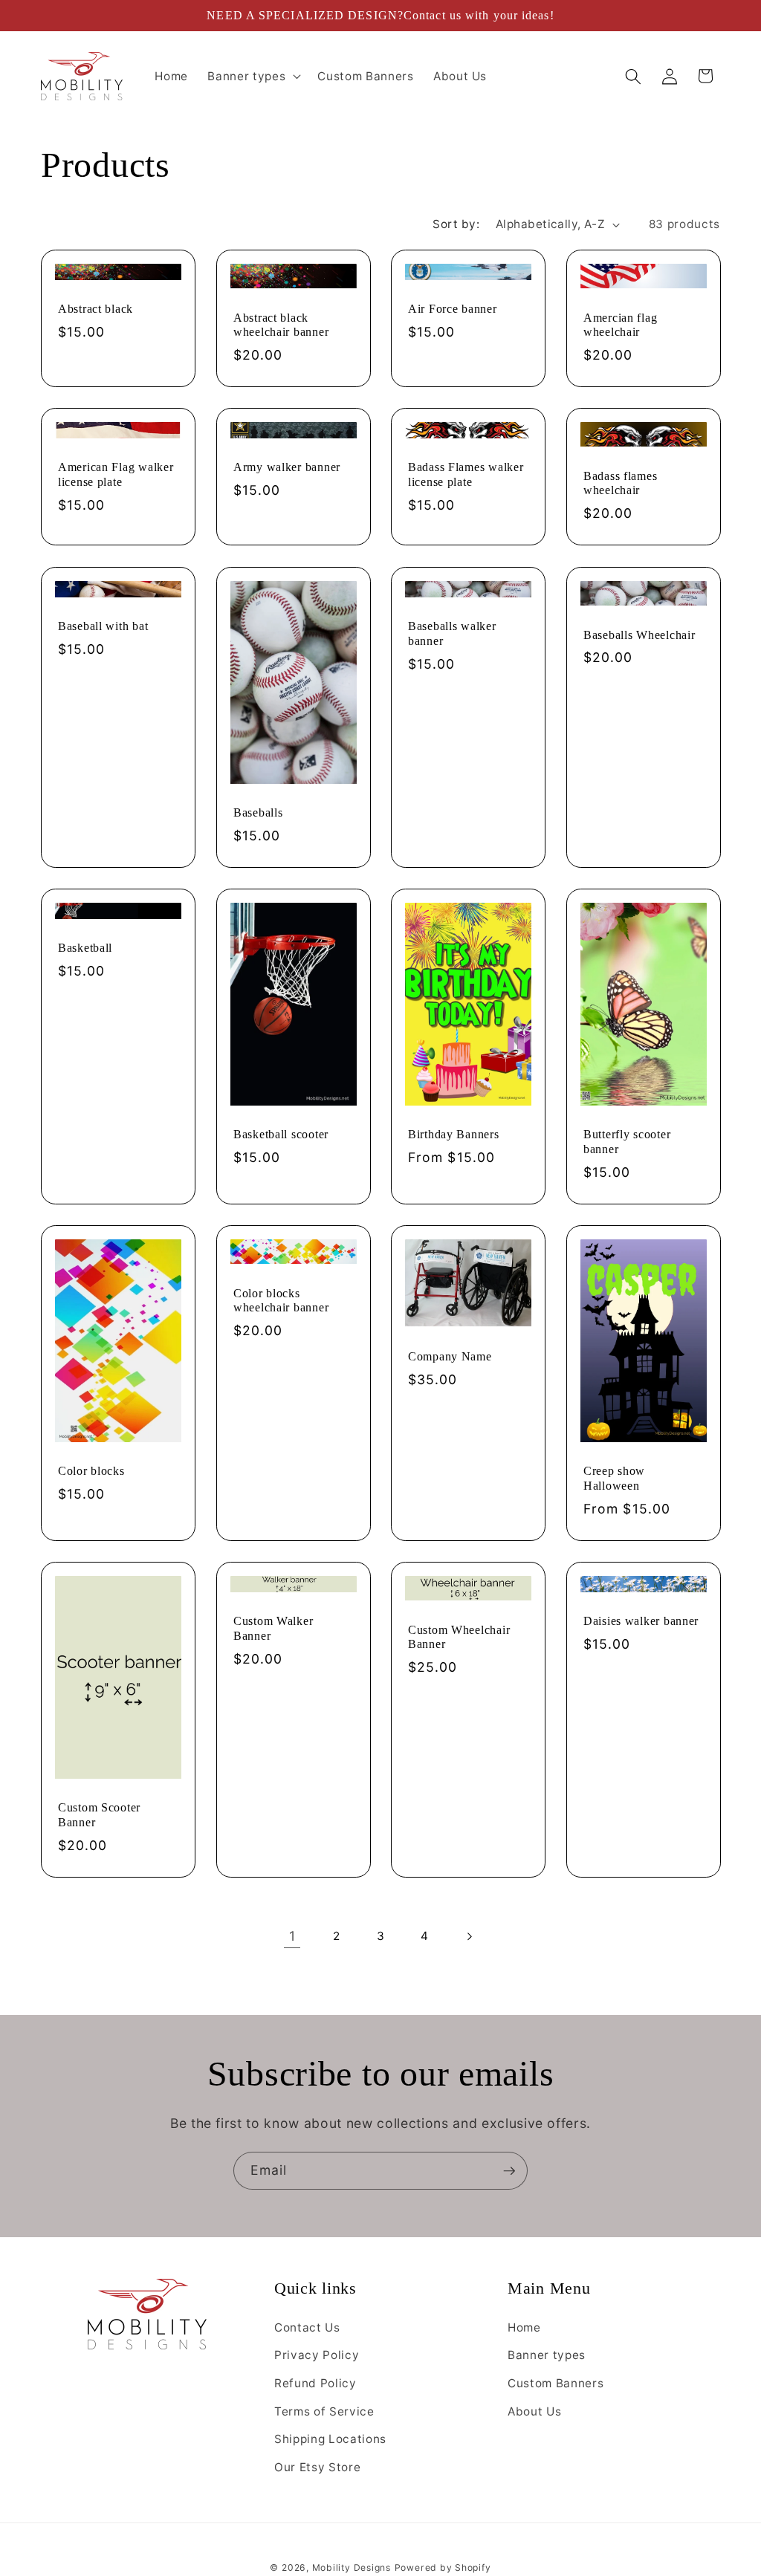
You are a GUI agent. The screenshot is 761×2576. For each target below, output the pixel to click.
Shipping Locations (330, 2439)
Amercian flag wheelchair (620, 325)
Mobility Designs (352, 2567)
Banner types (547, 2355)
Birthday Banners (454, 1134)
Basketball (85, 948)
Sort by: (456, 224)
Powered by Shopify (443, 2567)
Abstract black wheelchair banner (281, 325)
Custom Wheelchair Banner (459, 1636)
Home (524, 2327)
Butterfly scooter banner (627, 1142)
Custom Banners (556, 2383)
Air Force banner (453, 309)
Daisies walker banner (641, 1621)
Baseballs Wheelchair (639, 634)
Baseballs (258, 812)
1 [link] (292, 1936)
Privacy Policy (317, 2355)
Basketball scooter (281, 1134)
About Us (534, 2411)
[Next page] (469, 1936)
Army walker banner (287, 468)
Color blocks (91, 1471)
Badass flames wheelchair (620, 483)
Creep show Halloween (614, 1478)
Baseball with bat (103, 626)
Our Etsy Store (317, 2467)
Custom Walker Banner (273, 1628)
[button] (253, 77)
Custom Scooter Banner (99, 1815)
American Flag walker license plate (116, 475)
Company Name (450, 1356)
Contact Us (307, 2327)
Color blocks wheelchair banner (281, 1300)
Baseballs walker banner (452, 633)
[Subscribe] (509, 2171)
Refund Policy (315, 2383)
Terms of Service (324, 2411)
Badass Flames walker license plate (466, 475)
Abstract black (95, 309)
